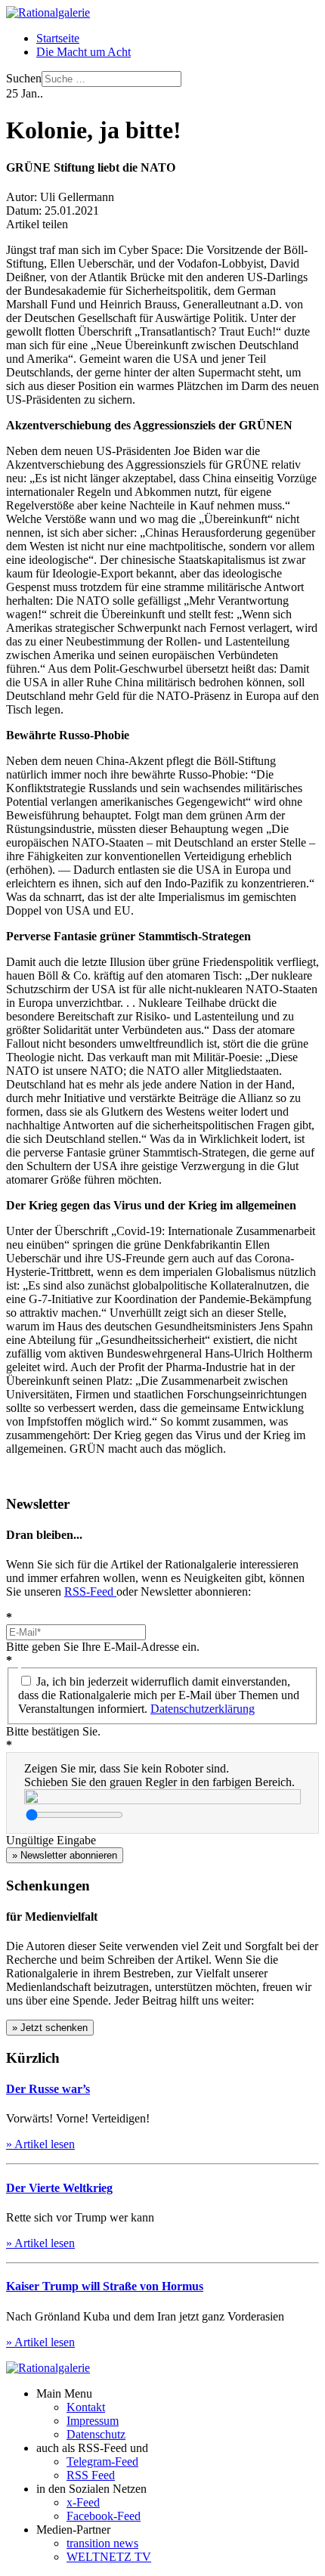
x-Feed (83, 2502)
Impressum (93, 2421)
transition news (102, 2543)
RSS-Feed (90, 1591)
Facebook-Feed (104, 2516)
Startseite (58, 38)
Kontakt (86, 2407)
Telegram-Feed (102, 2461)
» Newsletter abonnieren (65, 1855)
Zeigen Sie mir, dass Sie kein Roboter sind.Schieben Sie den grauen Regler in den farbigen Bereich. (159, 1775)
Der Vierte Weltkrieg (59, 2188)
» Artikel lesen (40, 2144)
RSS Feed (91, 2475)
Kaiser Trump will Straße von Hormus (105, 2286)
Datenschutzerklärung (203, 1709)
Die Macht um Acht (84, 52)
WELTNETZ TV (109, 2557)
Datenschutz (96, 2434)
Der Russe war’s (48, 2089)
